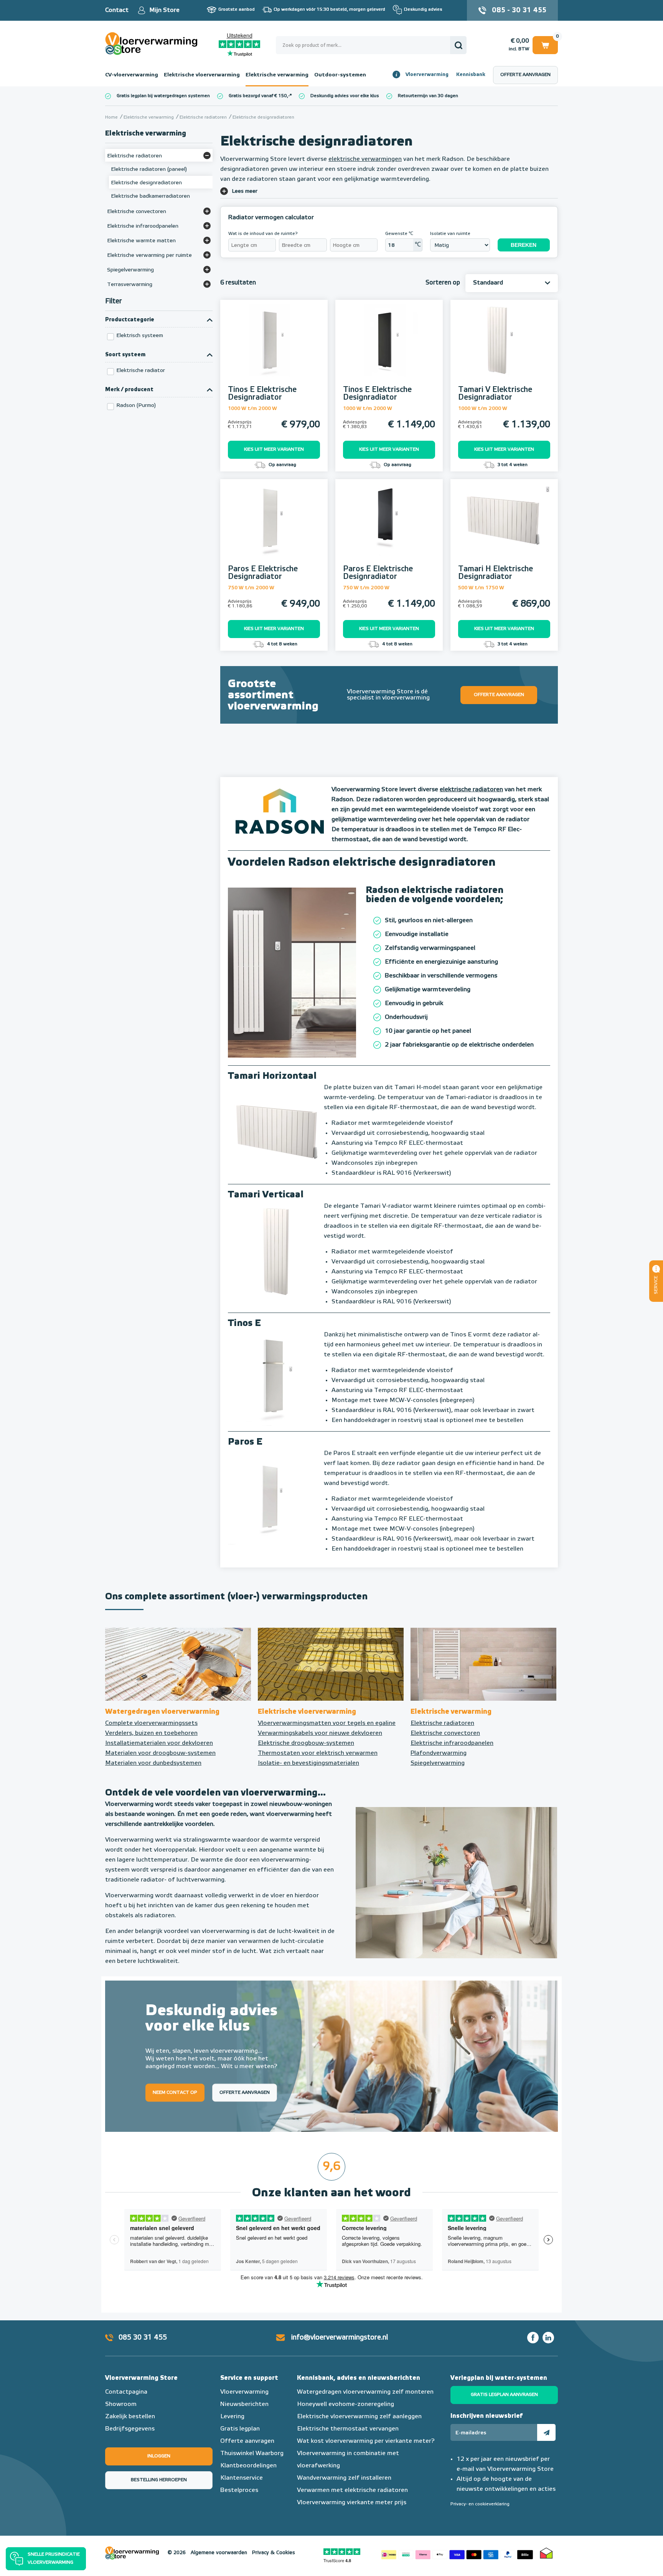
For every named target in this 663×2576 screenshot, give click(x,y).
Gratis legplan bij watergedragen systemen (163, 96)
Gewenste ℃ (399, 234)
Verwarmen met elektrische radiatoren (352, 2490)
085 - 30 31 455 (519, 10)
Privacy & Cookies (274, 2553)
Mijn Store (164, 10)
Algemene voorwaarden (219, 2553)
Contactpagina (126, 2392)
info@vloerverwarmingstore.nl (340, 2338)
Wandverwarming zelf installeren (344, 2478)
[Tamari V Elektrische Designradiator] (504, 349)
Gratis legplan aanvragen (504, 2395)
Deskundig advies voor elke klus (345, 96)
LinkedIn (548, 2338)
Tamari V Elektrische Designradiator (495, 394)
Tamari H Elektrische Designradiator (496, 573)
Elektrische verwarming (277, 75)
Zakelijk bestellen (130, 2417)
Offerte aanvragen (525, 75)
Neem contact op (175, 2092)
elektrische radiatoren (471, 790)
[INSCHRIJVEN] (546, 2432)
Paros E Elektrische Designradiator (263, 573)
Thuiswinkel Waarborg (252, 2454)
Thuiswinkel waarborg (546, 2553)
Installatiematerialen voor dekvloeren (159, 1743)
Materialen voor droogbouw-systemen (160, 1753)
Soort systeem (125, 355)
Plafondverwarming (439, 1753)
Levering (232, 2417)
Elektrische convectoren (445, 1733)
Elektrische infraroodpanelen (452, 1743)
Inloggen (159, 2456)
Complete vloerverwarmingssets (151, 1723)
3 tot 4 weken (512, 465)
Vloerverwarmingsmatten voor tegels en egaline (327, 1723)
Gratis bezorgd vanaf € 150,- (259, 96)
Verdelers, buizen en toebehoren (151, 1733)
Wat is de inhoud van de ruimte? (263, 234)
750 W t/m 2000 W (251, 588)
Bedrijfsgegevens (130, 2429)
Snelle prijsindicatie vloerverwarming (54, 2559)
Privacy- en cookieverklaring (480, 2504)
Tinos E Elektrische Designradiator (262, 394)
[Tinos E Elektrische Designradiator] (274, 349)
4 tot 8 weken (282, 644)
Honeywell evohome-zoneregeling (346, 2404)
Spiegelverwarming (438, 1763)
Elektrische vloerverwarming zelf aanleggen (359, 2417)
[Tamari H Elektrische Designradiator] (504, 529)
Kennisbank (471, 75)
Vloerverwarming (427, 75)
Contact (117, 10)
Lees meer (245, 191)
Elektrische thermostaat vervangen (348, 2429)
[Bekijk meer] (207, 155)
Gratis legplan (240, 2429)
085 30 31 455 (143, 2338)
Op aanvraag (282, 465)
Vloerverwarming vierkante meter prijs (352, 2503)
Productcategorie (130, 320)
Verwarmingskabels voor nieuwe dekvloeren (320, 1733)
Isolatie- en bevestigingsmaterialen (308, 1763)
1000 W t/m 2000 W (252, 409)
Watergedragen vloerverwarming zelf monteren (365, 2392)
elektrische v (346, 159)
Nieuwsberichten (244, 2404)
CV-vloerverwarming (132, 75)
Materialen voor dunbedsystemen (153, 1763)
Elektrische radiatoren (442, 1723)
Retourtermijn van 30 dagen (428, 96)
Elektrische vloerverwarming (202, 75)
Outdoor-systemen (340, 75)
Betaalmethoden (457, 2553)
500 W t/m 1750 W (481, 588)
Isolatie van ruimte (450, 234)
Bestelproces (239, 2490)
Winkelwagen (545, 44)
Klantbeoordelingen (248, 2466)
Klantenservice (242, 2478)
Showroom (121, 2404)
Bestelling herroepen (159, 2480)
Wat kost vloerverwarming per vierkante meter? (366, 2441)
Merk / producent (129, 390)
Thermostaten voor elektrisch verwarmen (318, 1753)
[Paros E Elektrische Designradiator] (274, 529)
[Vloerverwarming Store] (153, 44)
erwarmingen (383, 159)
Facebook (533, 2338)
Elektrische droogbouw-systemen (306, 1743)
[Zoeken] (458, 45)
